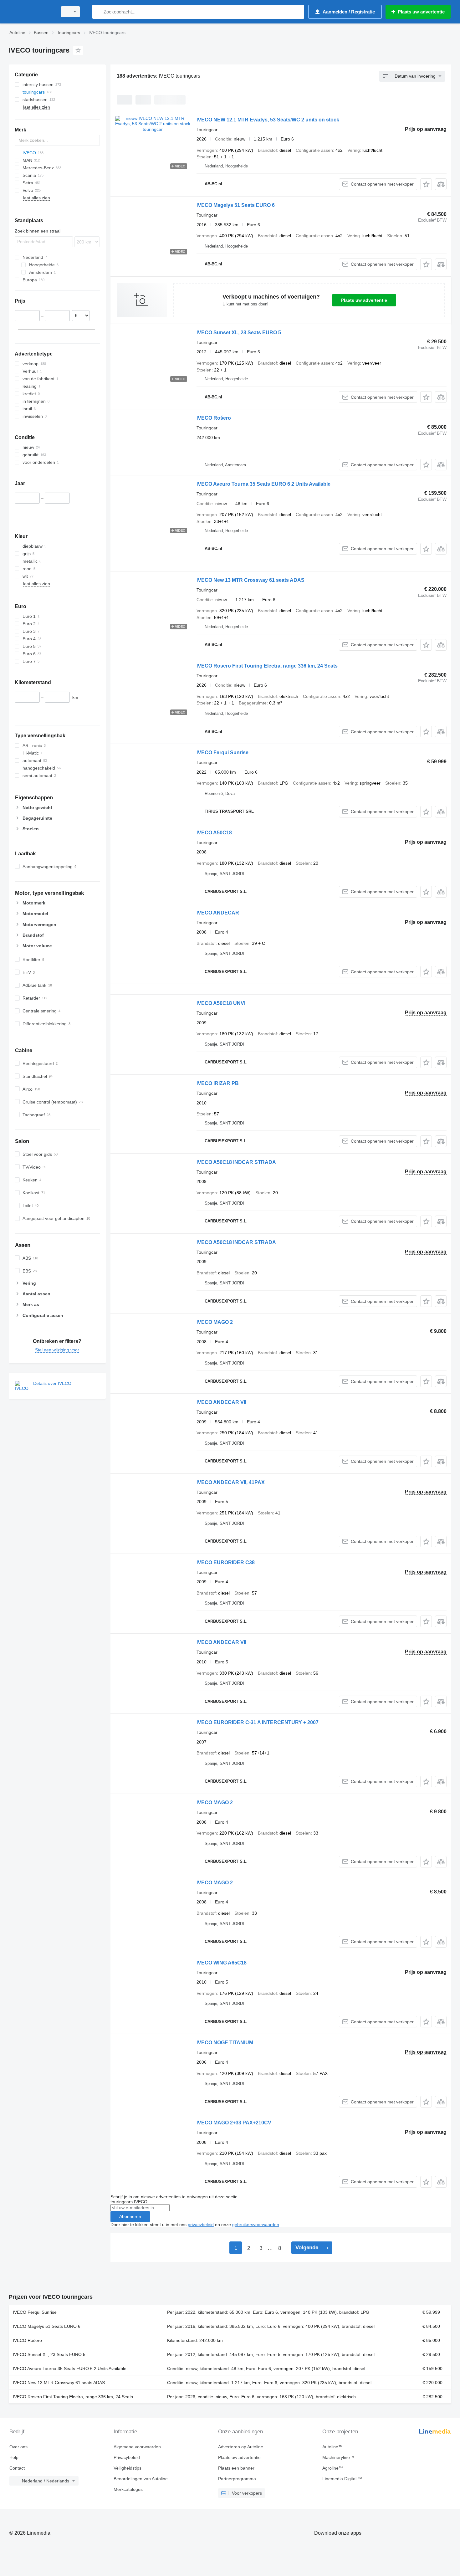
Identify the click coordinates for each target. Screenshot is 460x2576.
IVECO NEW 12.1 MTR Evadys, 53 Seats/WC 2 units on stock (268, 120)
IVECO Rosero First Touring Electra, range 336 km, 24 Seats (267, 666)
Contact (17, 2468)
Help (14, 2457)
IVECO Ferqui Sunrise (222, 753)
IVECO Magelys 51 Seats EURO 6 (236, 205)
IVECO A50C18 (214, 833)
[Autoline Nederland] (31, 12)
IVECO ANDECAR (218, 913)
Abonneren (130, 2216)
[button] (426, 184)
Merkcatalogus (128, 2489)
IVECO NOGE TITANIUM (225, 2043)
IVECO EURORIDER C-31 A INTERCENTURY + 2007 (258, 1722)
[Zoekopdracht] (98, 12)
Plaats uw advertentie (364, 300)
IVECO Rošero (214, 418)
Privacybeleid (127, 2457)
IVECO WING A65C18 (222, 1963)
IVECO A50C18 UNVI (221, 1003)
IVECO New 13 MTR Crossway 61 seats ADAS (250, 580)
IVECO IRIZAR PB (218, 1083)
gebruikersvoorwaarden (256, 2225)
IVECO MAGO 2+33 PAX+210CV (234, 2123)
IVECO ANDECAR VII (221, 1402)
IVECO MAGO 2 (215, 1322)
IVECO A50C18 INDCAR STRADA (236, 1162)
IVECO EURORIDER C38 (226, 1562)
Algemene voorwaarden (137, 2447)
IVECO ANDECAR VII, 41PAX (231, 1482)
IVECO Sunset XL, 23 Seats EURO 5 (239, 333)
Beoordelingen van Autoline (141, 2479)
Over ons (18, 2447)
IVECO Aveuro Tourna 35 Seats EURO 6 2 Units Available (263, 484)
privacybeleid (201, 2225)
